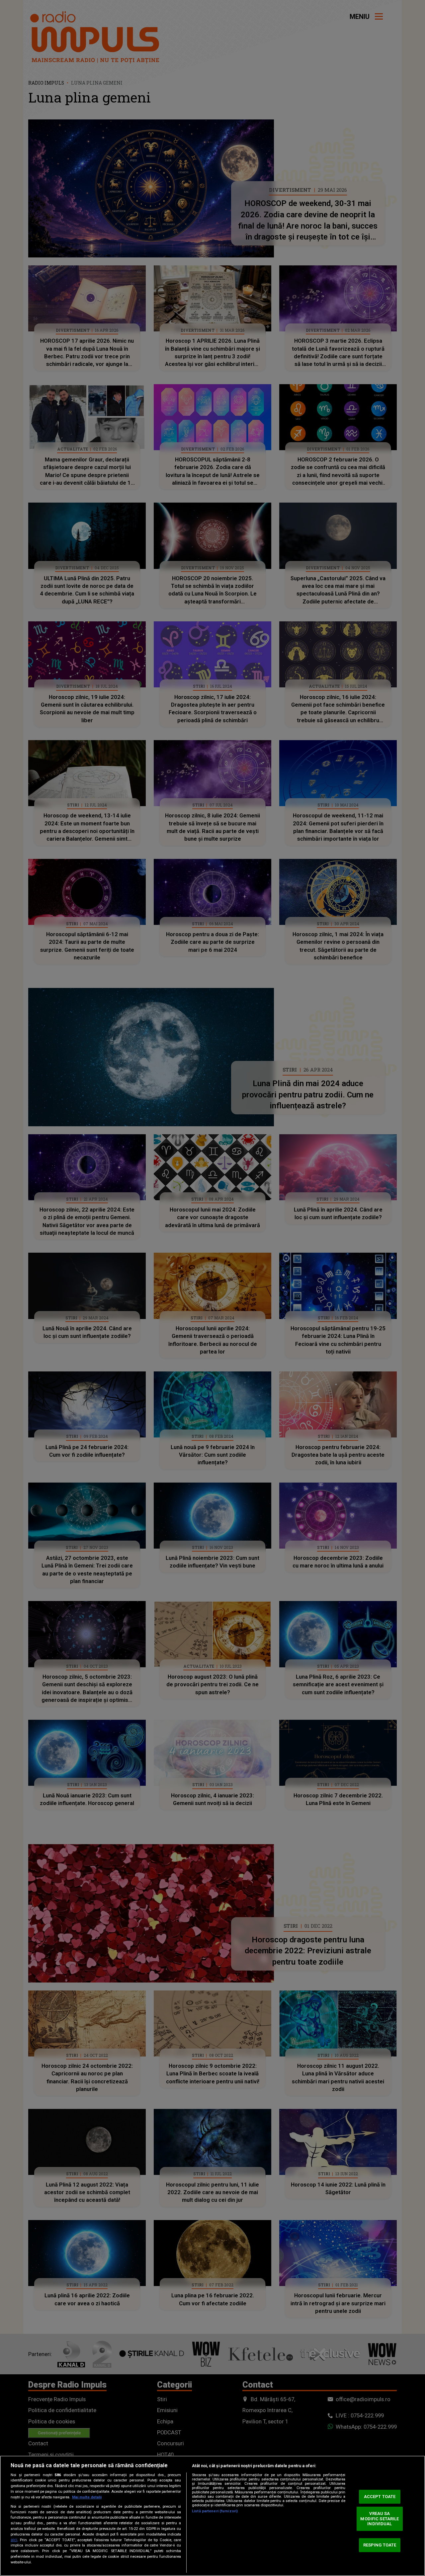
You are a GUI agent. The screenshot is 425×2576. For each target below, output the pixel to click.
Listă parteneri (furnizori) (215, 2511)
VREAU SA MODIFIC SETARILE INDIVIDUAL (380, 2519)
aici (14, 2540)
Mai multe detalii (87, 2497)
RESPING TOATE (380, 2545)
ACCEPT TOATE (380, 2497)
